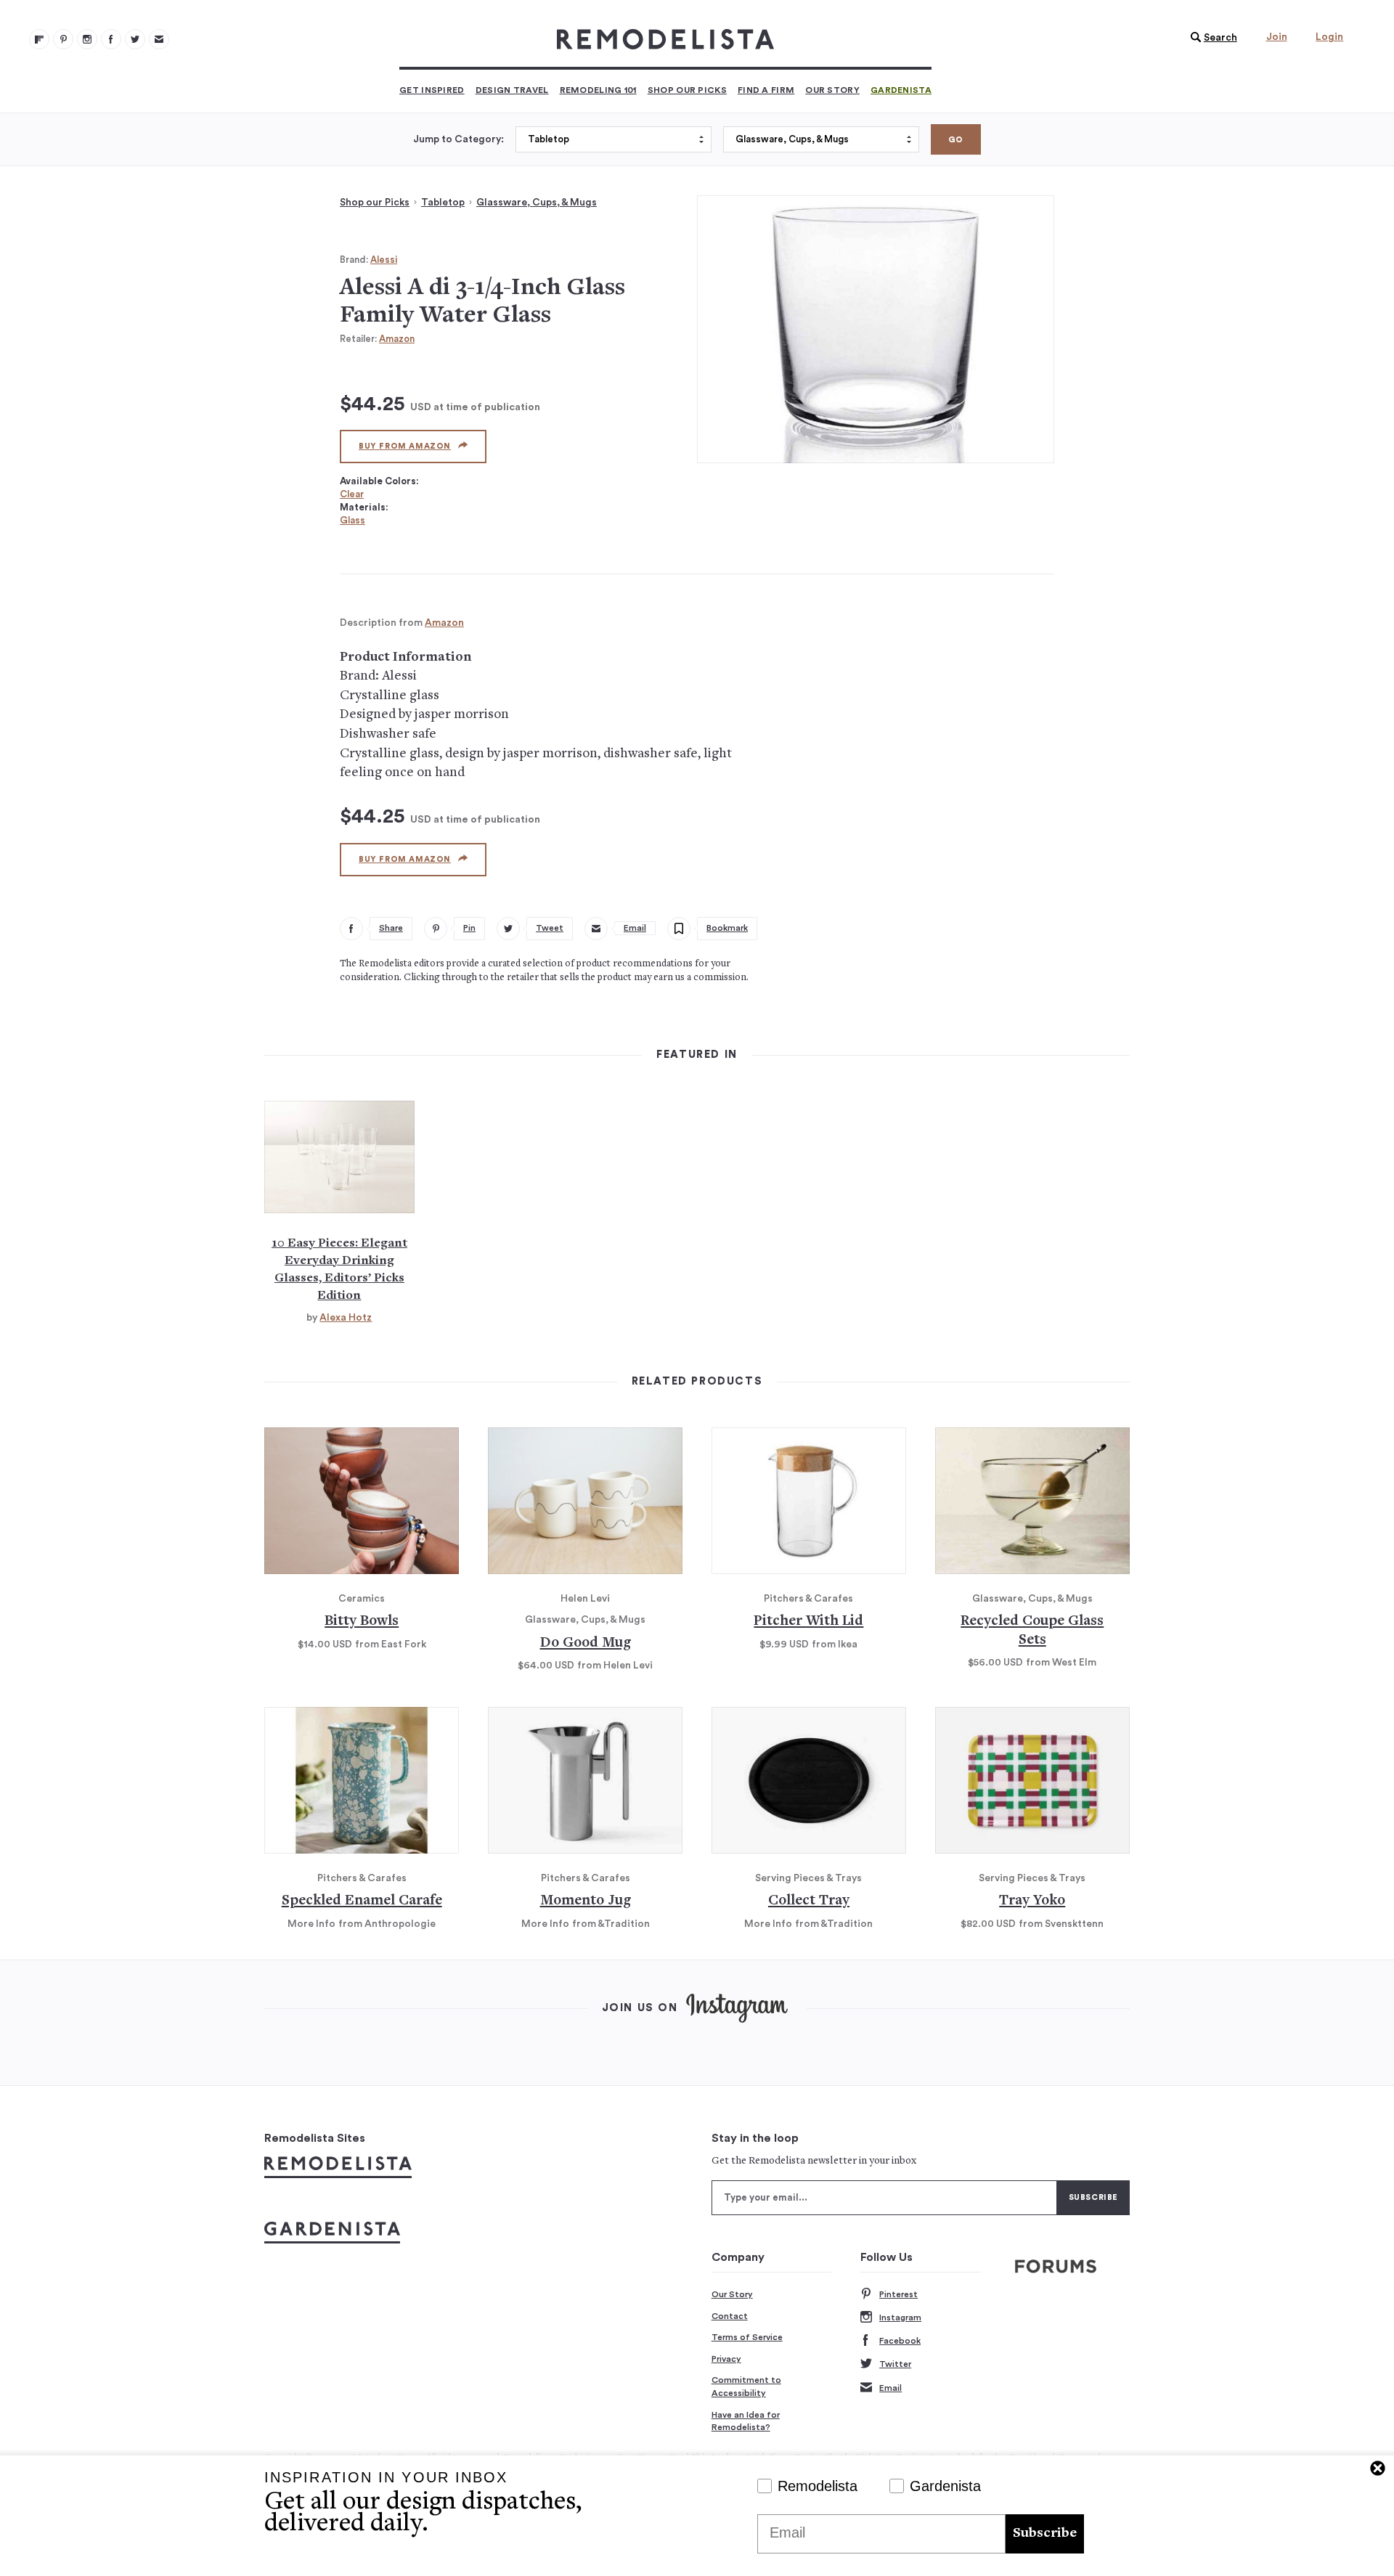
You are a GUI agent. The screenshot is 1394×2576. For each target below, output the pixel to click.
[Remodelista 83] (135, 39)
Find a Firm (766, 90)
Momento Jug (586, 1901)
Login (1329, 37)
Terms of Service (747, 2337)
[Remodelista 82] (111, 39)
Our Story (832, 90)
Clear (352, 494)
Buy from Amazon (405, 446)
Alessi (384, 260)
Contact (730, 2316)
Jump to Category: (458, 139)
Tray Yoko (1032, 1901)
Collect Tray (809, 1901)
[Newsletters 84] (159, 39)
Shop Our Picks (687, 90)
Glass (352, 520)
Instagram (900, 2318)
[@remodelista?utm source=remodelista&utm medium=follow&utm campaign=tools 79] (39, 39)
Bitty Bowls (362, 1622)
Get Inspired (432, 90)
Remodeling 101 (598, 90)
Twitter (895, 2364)
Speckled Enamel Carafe (362, 1901)
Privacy (726, 2359)
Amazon (397, 339)
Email (890, 2388)
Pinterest (898, 2294)
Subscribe (1045, 2534)
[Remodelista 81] (87, 39)
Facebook (900, 2341)
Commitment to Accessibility (746, 2387)
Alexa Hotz (346, 1318)
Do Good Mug (586, 1643)
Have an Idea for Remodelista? (746, 2421)
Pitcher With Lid (808, 1622)
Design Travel (512, 90)
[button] (1210, 38)
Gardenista (901, 90)
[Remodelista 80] (63, 39)
